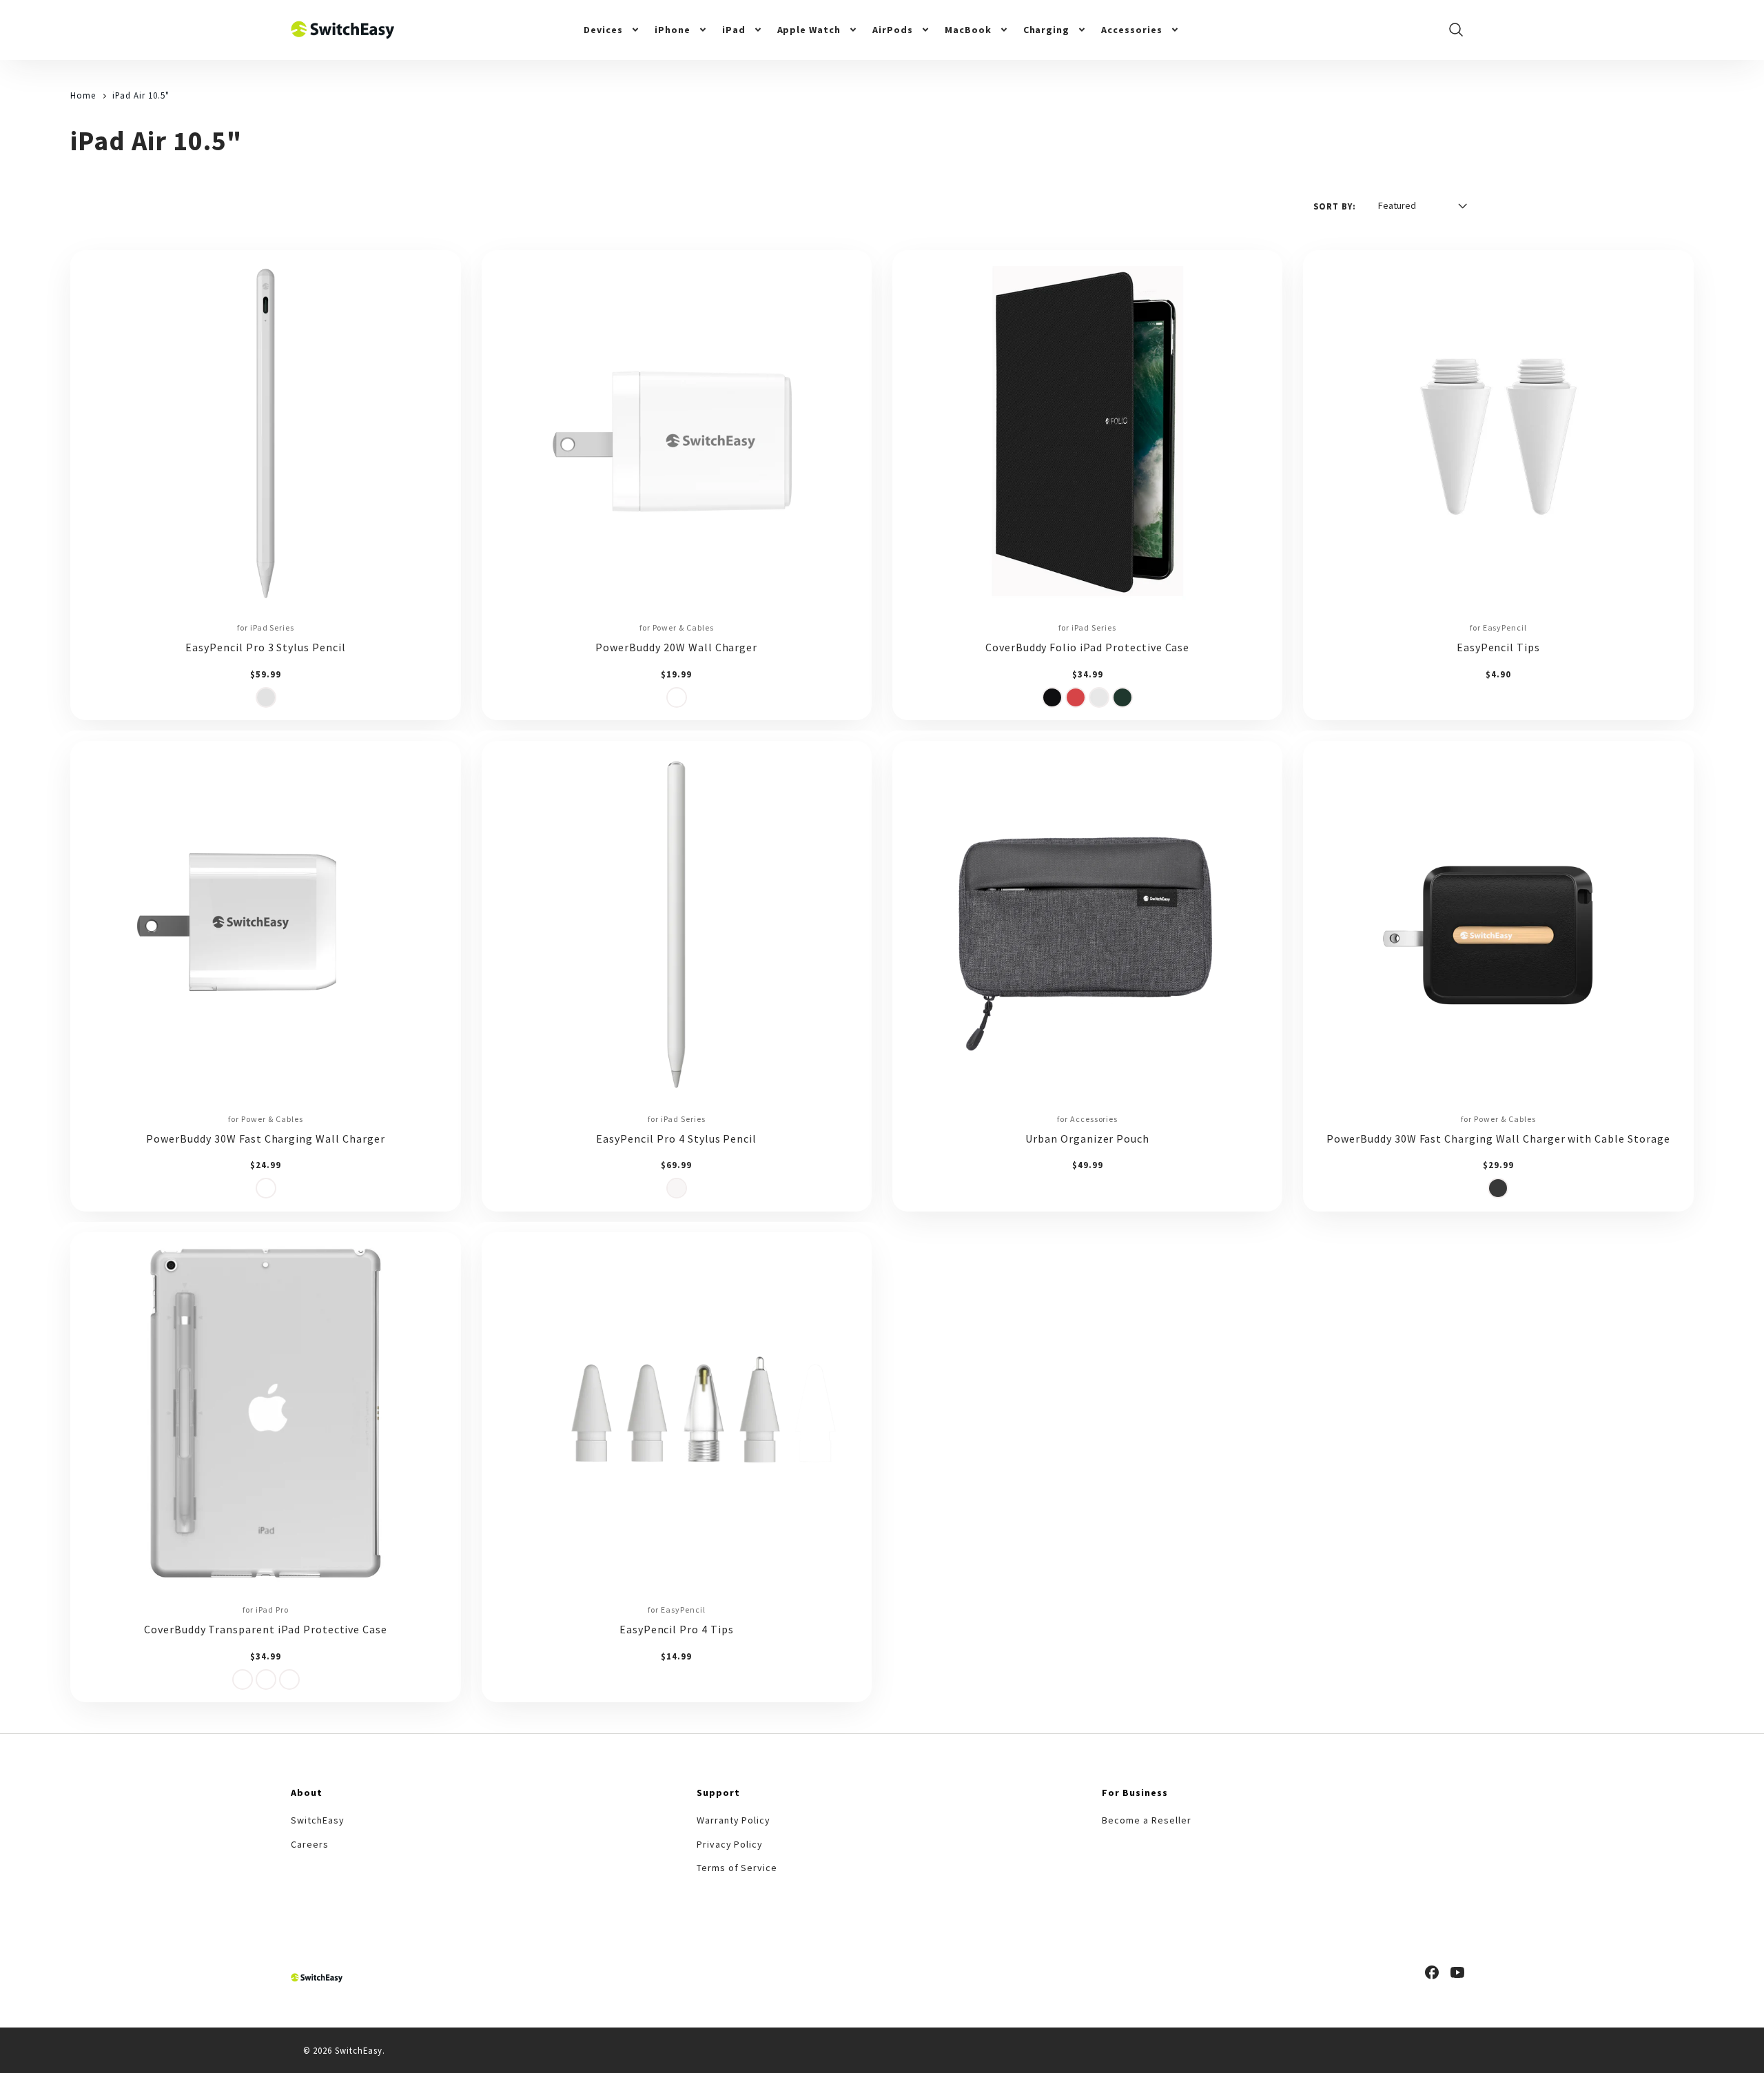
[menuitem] (612, 30)
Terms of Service (737, 1868)
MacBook (968, 30)
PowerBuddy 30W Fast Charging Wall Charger (265, 1138)
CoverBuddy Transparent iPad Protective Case (266, 1629)
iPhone (673, 30)
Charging (1047, 30)
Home (83, 95)
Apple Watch (809, 30)
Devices (603, 30)
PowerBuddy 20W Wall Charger (676, 647)
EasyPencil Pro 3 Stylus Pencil (266, 647)
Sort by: (1335, 206)
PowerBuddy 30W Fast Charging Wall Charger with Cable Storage (1498, 1138)
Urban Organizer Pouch (1087, 1138)
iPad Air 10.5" (141, 95)
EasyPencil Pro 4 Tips (677, 1629)
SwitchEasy (318, 1820)
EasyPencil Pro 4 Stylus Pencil (676, 1138)
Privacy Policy (730, 1844)
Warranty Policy (734, 1820)
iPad (734, 30)
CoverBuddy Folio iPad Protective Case (1088, 647)
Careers (310, 1844)
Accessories (1132, 30)
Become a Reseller (1146, 1820)
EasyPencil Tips (1498, 647)
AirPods (893, 30)
